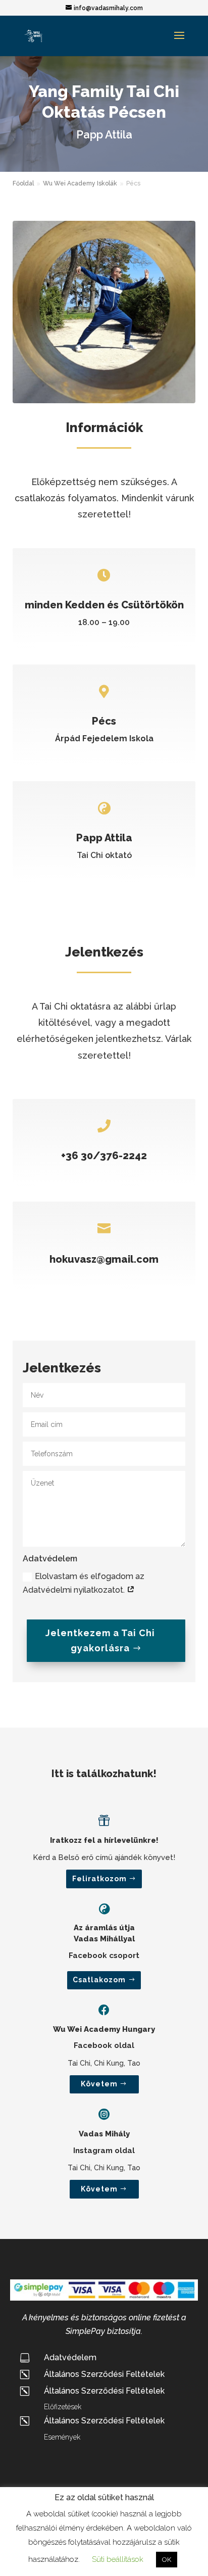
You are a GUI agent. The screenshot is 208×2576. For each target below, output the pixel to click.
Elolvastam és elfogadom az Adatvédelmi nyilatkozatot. (84, 1583)
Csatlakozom (99, 1980)
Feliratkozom (99, 1879)
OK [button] (167, 2560)
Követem (99, 2084)
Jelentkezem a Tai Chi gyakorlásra (100, 1641)
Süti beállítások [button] (118, 2559)
